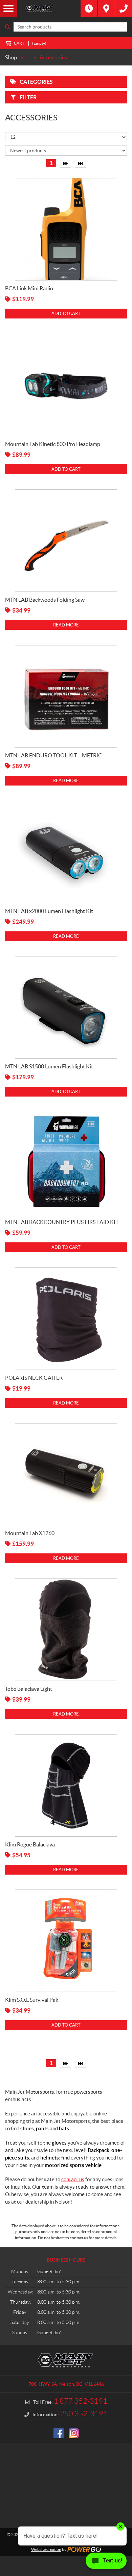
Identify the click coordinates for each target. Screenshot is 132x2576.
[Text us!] (106, 2562)
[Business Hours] (89, 8)
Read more (66, 625)
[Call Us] (124, 8)
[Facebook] (59, 2433)
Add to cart (66, 314)
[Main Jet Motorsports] (49, 8)
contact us (73, 2179)
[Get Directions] (106, 8)
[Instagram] (74, 2433)
